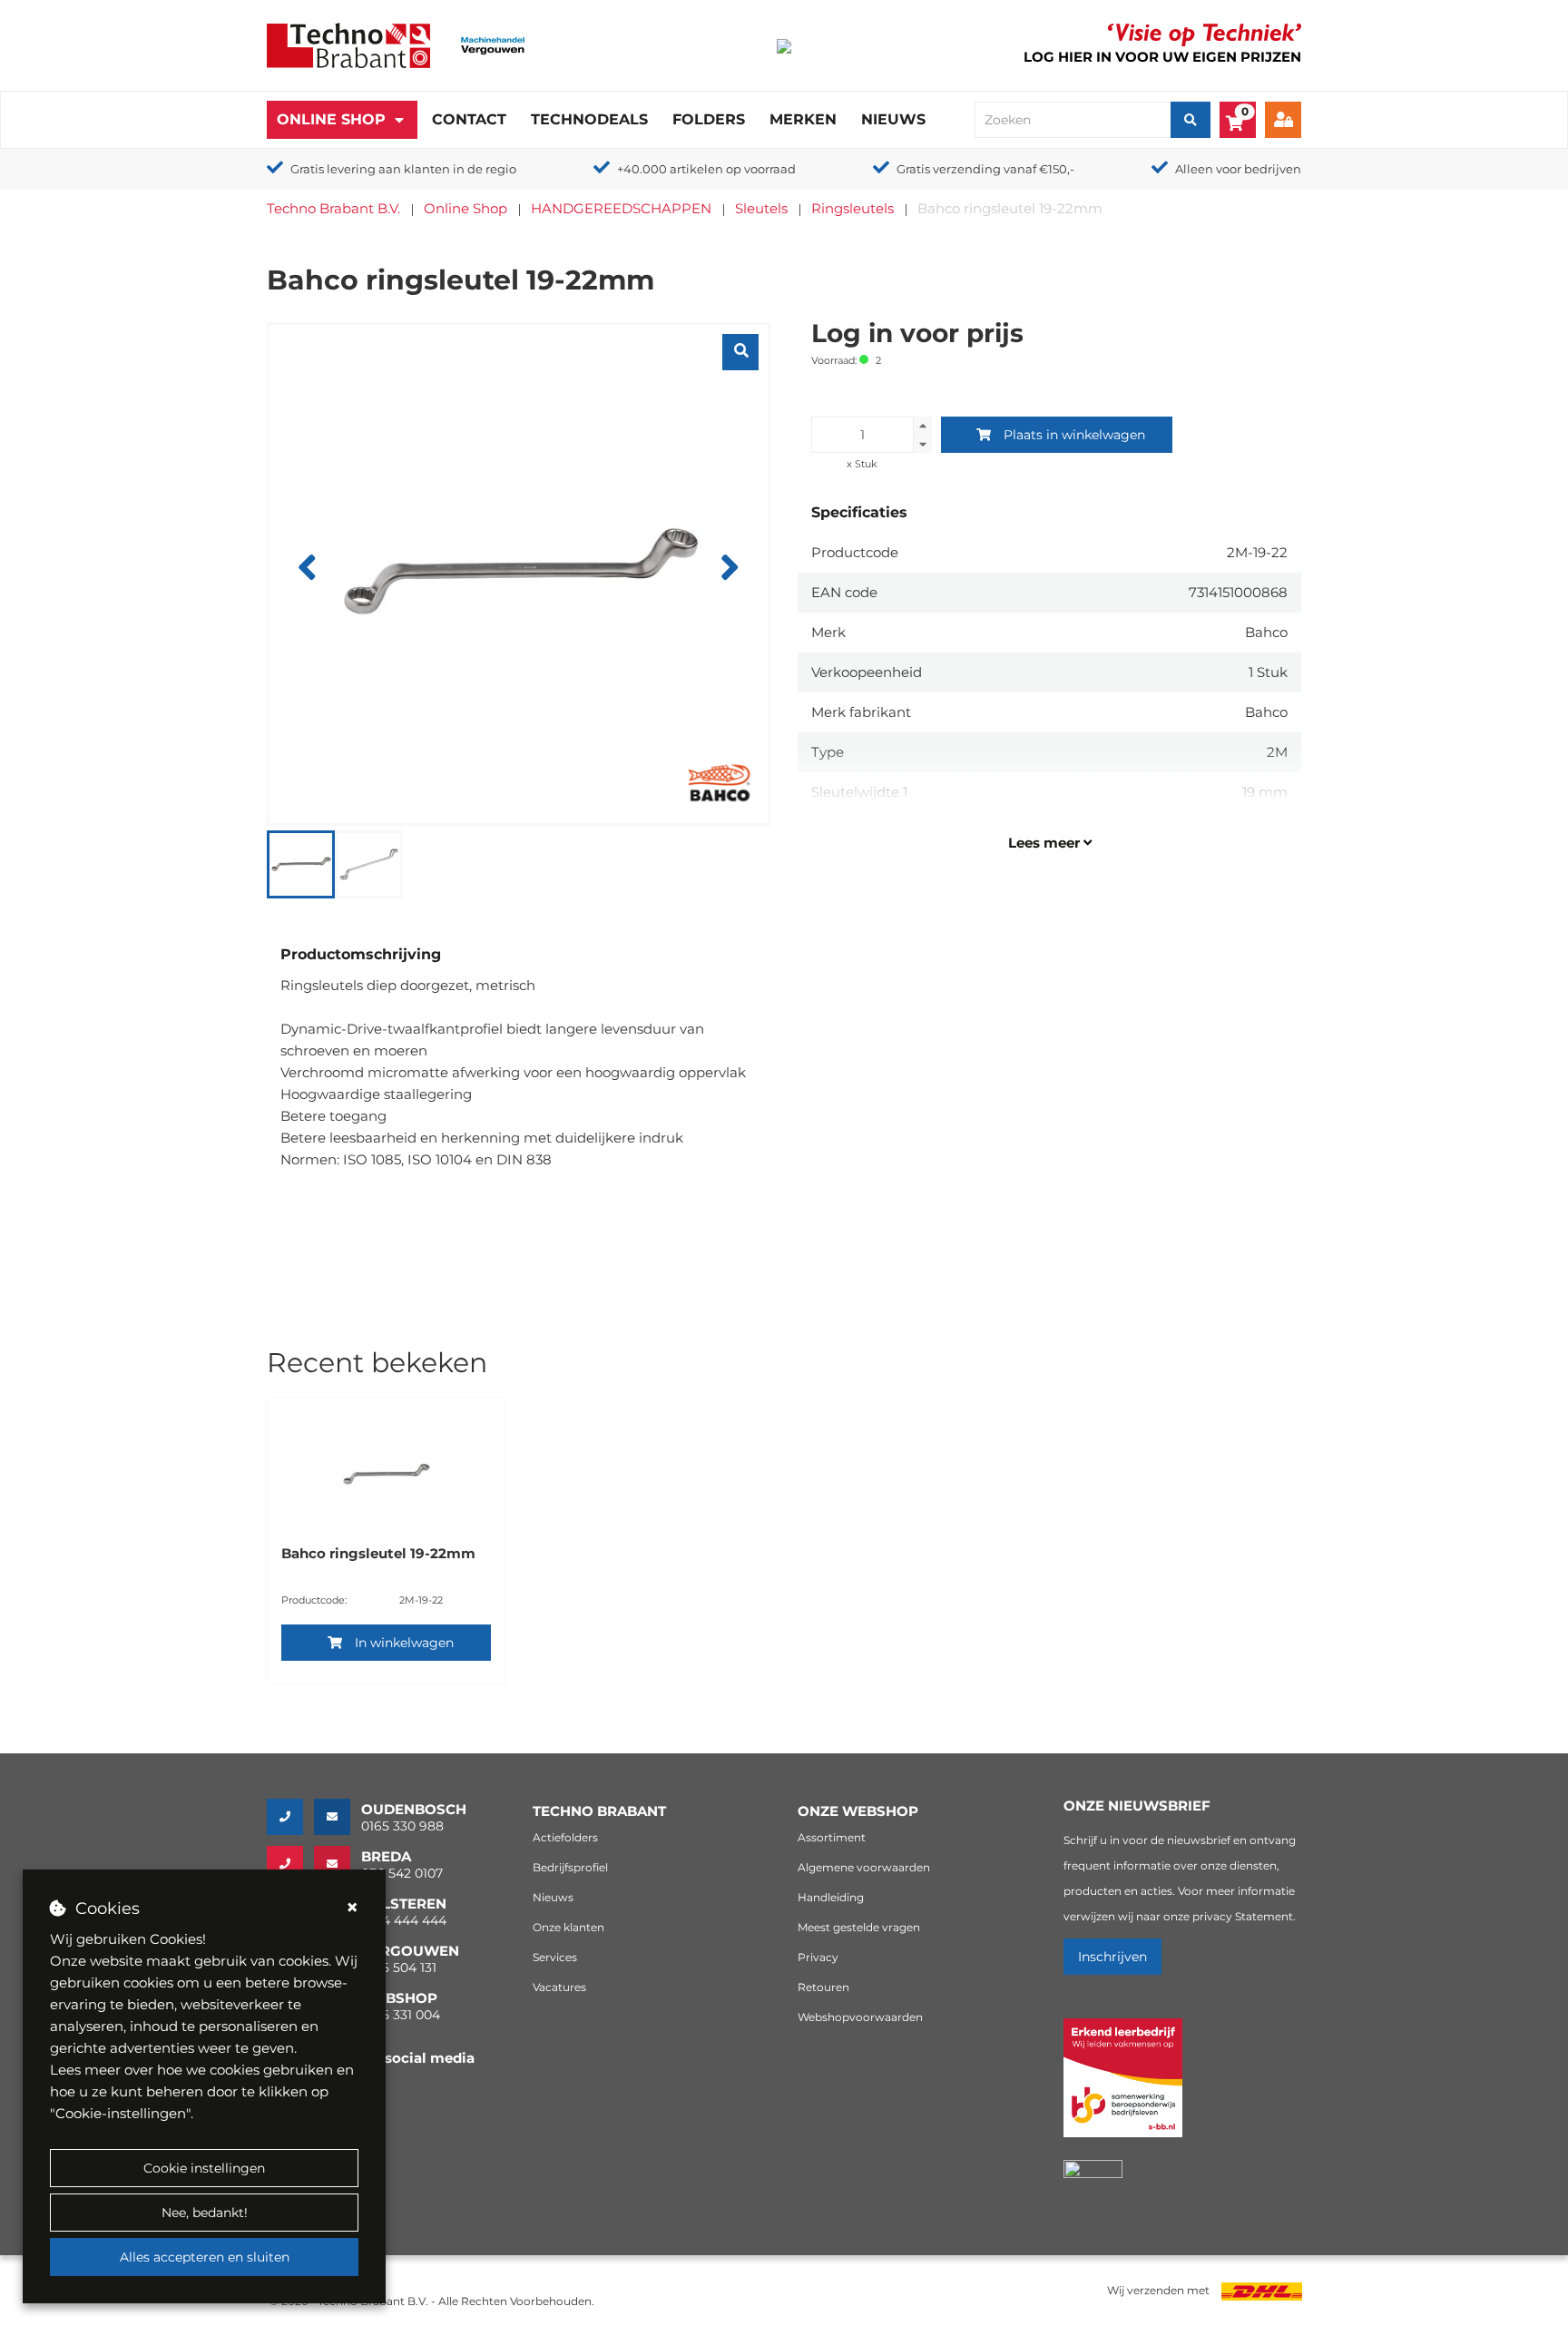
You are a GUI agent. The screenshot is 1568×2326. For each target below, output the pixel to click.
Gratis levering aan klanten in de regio (403, 169)
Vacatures (559, 1987)
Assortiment (832, 1837)
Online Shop (331, 119)
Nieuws (893, 119)
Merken (803, 119)
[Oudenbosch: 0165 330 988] (290, 1817)
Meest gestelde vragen (859, 1927)
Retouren (823, 1987)
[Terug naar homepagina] (348, 44)
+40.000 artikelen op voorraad (706, 169)
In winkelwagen (404, 1643)
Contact (469, 119)
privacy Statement (1243, 1916)
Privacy (818, 1957)
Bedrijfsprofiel (570, 1867)
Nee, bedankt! (205, 2213)
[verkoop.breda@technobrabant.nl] (338, 1864)
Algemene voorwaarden (864, 1867)
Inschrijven (1112, 1957)
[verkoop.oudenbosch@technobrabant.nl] (338, 1817)
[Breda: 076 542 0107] (290, 1864)
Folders (709, 119)
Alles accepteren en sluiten (205, 2257)
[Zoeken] (1191, 120)
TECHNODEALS (589, 119)
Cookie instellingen (204, 2168)
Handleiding (831, 1897)
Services (555, 1957)
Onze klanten (568, 1927)
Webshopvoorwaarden (860, 2017)
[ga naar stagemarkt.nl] (1123, 2088)
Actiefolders (565, 1837)
